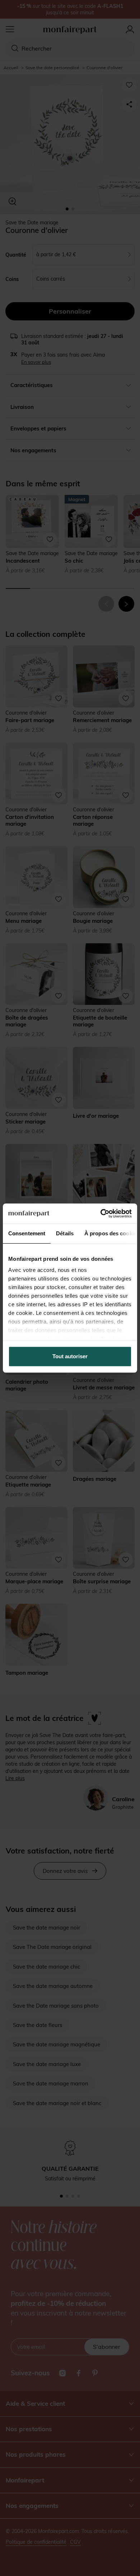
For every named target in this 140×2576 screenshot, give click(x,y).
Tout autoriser (70, 1356)
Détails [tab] (65, 1233)
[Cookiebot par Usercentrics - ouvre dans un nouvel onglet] (101, 1213)
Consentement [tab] (27, 1233)
